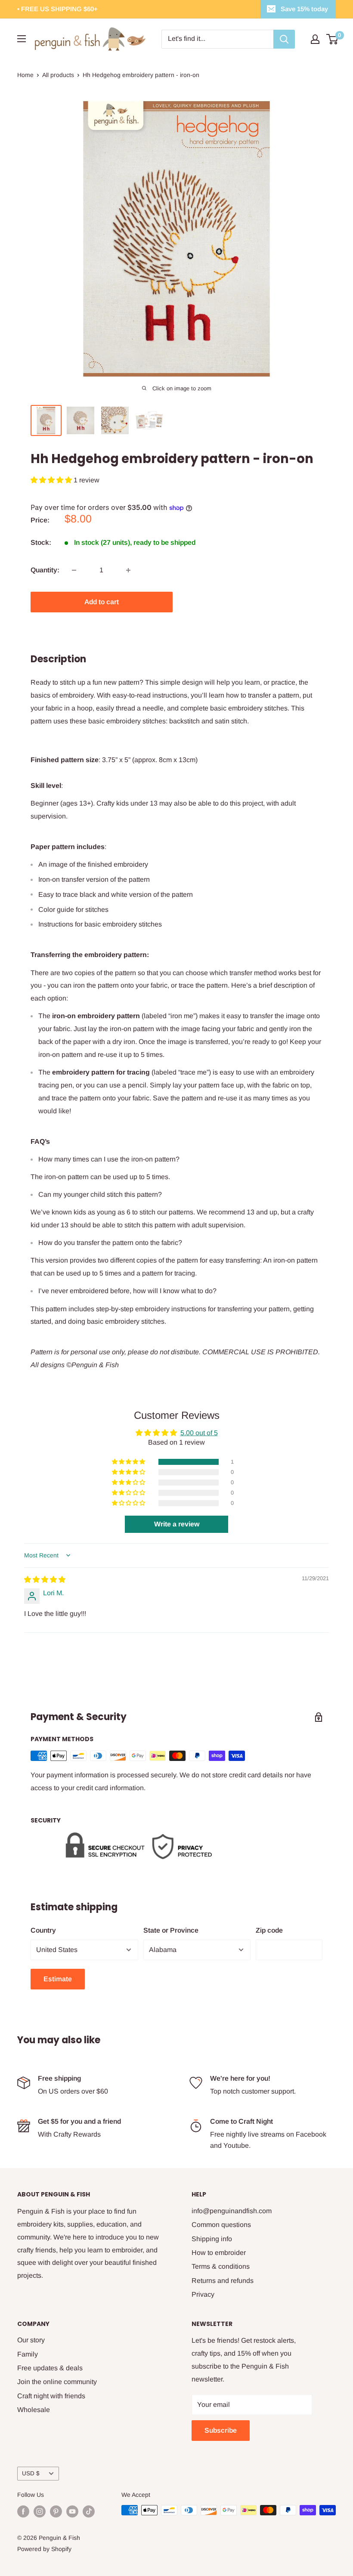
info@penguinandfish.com (232, 2211)
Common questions (221, 2225)
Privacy (203, 2294)
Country (43, 1930)
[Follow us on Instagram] (40, 2511)
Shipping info (212, 2239)
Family (28, 2354)
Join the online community (57, 2382)
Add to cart (102, 602)
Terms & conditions (221, 2266)
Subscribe (221, 2430)
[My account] (315, 39)
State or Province (171, 1930)
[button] (52, 480)
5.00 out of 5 (199, 1433)
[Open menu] (22, 39)
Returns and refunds (223, 2281)
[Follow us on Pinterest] (56, 2511)
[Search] (284, 39)
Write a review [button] (177, 1524)
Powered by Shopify (44, 2549)
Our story (31, 2340)
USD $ (31, 2473)
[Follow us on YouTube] (72, 2511)
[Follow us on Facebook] (23, 2511)
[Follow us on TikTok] (89, 2511)
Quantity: (45, 570)
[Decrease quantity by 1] (74, 570)
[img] (45, 1580)
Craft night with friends (51, 2396)
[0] (333, 39)
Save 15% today (304, 9)
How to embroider (219, 2253)
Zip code (269, 1930)
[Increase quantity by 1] (128, 570)
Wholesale (34, 2410)
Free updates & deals (50, 2368)
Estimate (58, 1979)
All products (58, 75)
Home (25, 75)
